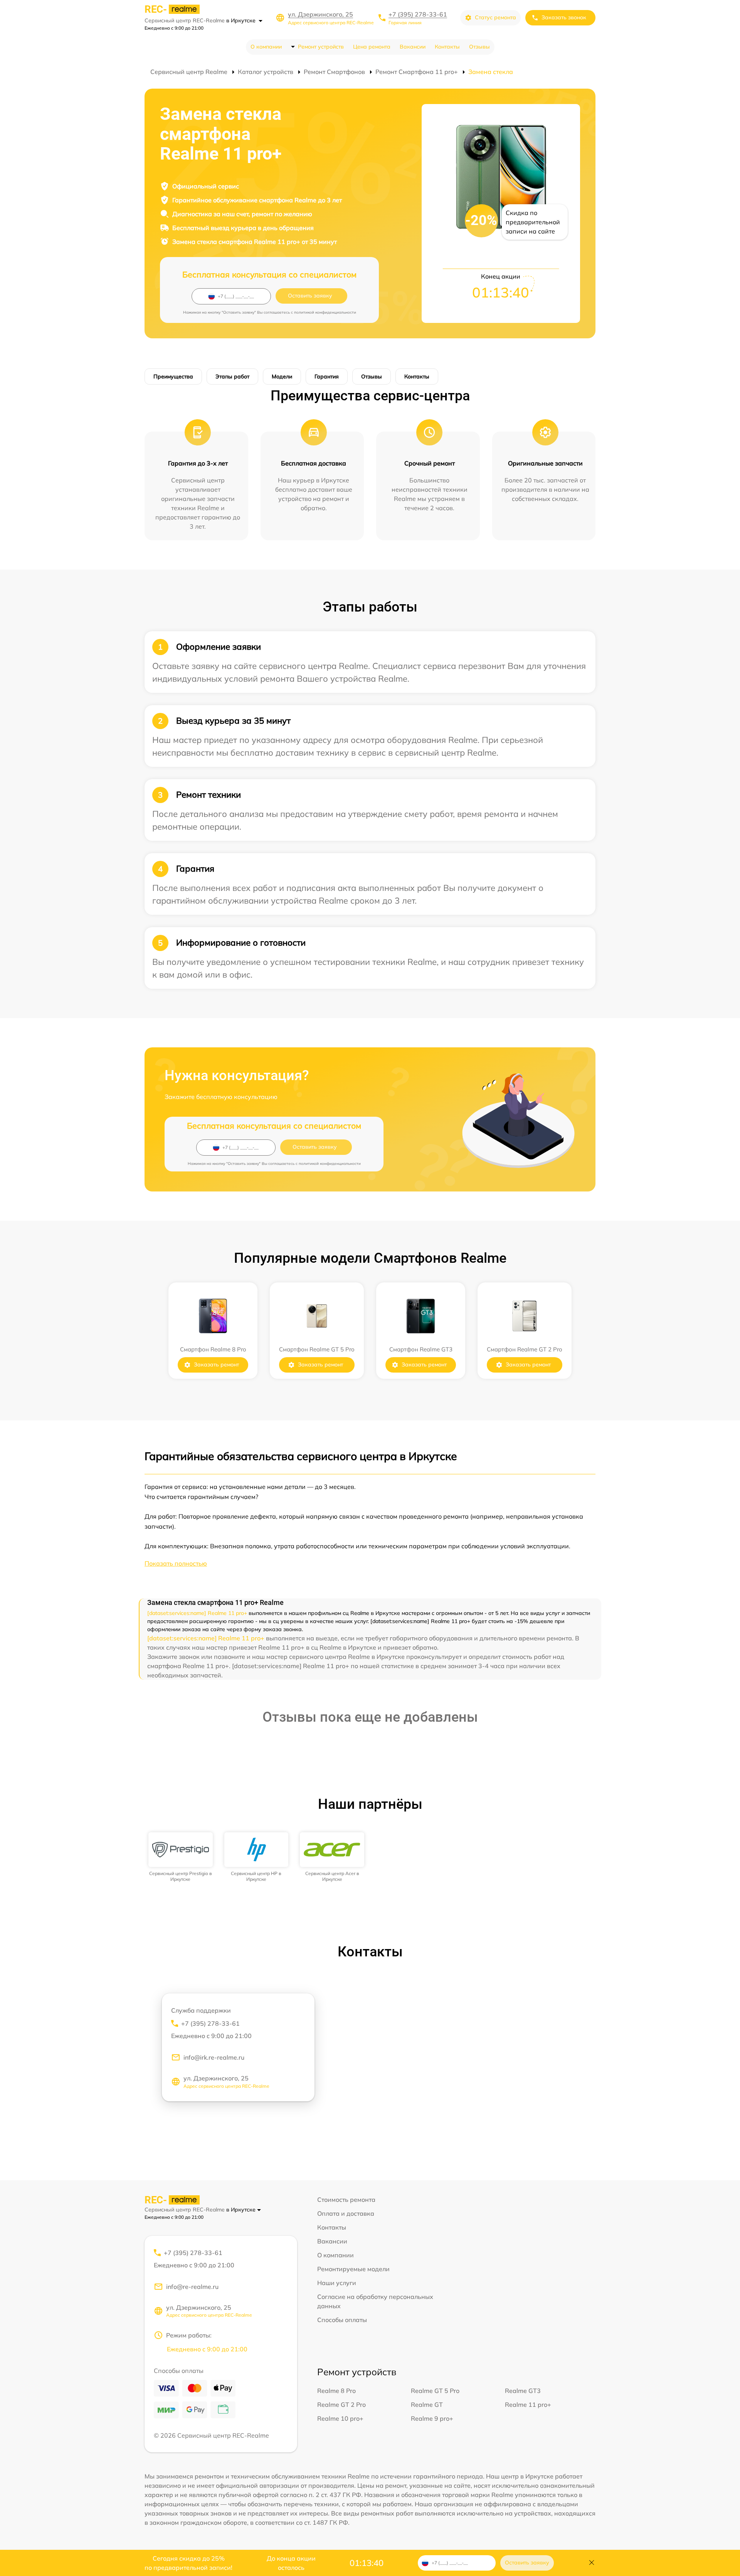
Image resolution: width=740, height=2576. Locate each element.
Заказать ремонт (216, 1364)
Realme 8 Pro (336, 2391)
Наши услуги (337, 2283)
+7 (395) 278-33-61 (418, 14)
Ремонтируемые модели (353, 2269)
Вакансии (413, 47)
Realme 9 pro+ (432, 2418)
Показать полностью (176, 1563)
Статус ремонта (495, 17)
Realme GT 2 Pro (341, 2405)
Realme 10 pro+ (340, 2418)
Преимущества (173, 376)
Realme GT (427, 2405)
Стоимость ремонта (346, 2200)
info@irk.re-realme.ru (214, 2057)
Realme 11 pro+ (528, 2405)
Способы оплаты (342, 2320)
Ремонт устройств (321, 47)
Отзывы (479, 47)
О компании (266, 47)
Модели (282, 376)
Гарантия (327, 376)
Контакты (447, 47)
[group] (181, 1857)
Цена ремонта (372, 47)
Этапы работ (232, 376)
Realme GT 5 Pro (435, 2391)
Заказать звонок (564, 17)
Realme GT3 (523, 2391)
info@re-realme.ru (192, 2287)
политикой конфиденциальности (325, 312)
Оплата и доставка (346, 2213)
